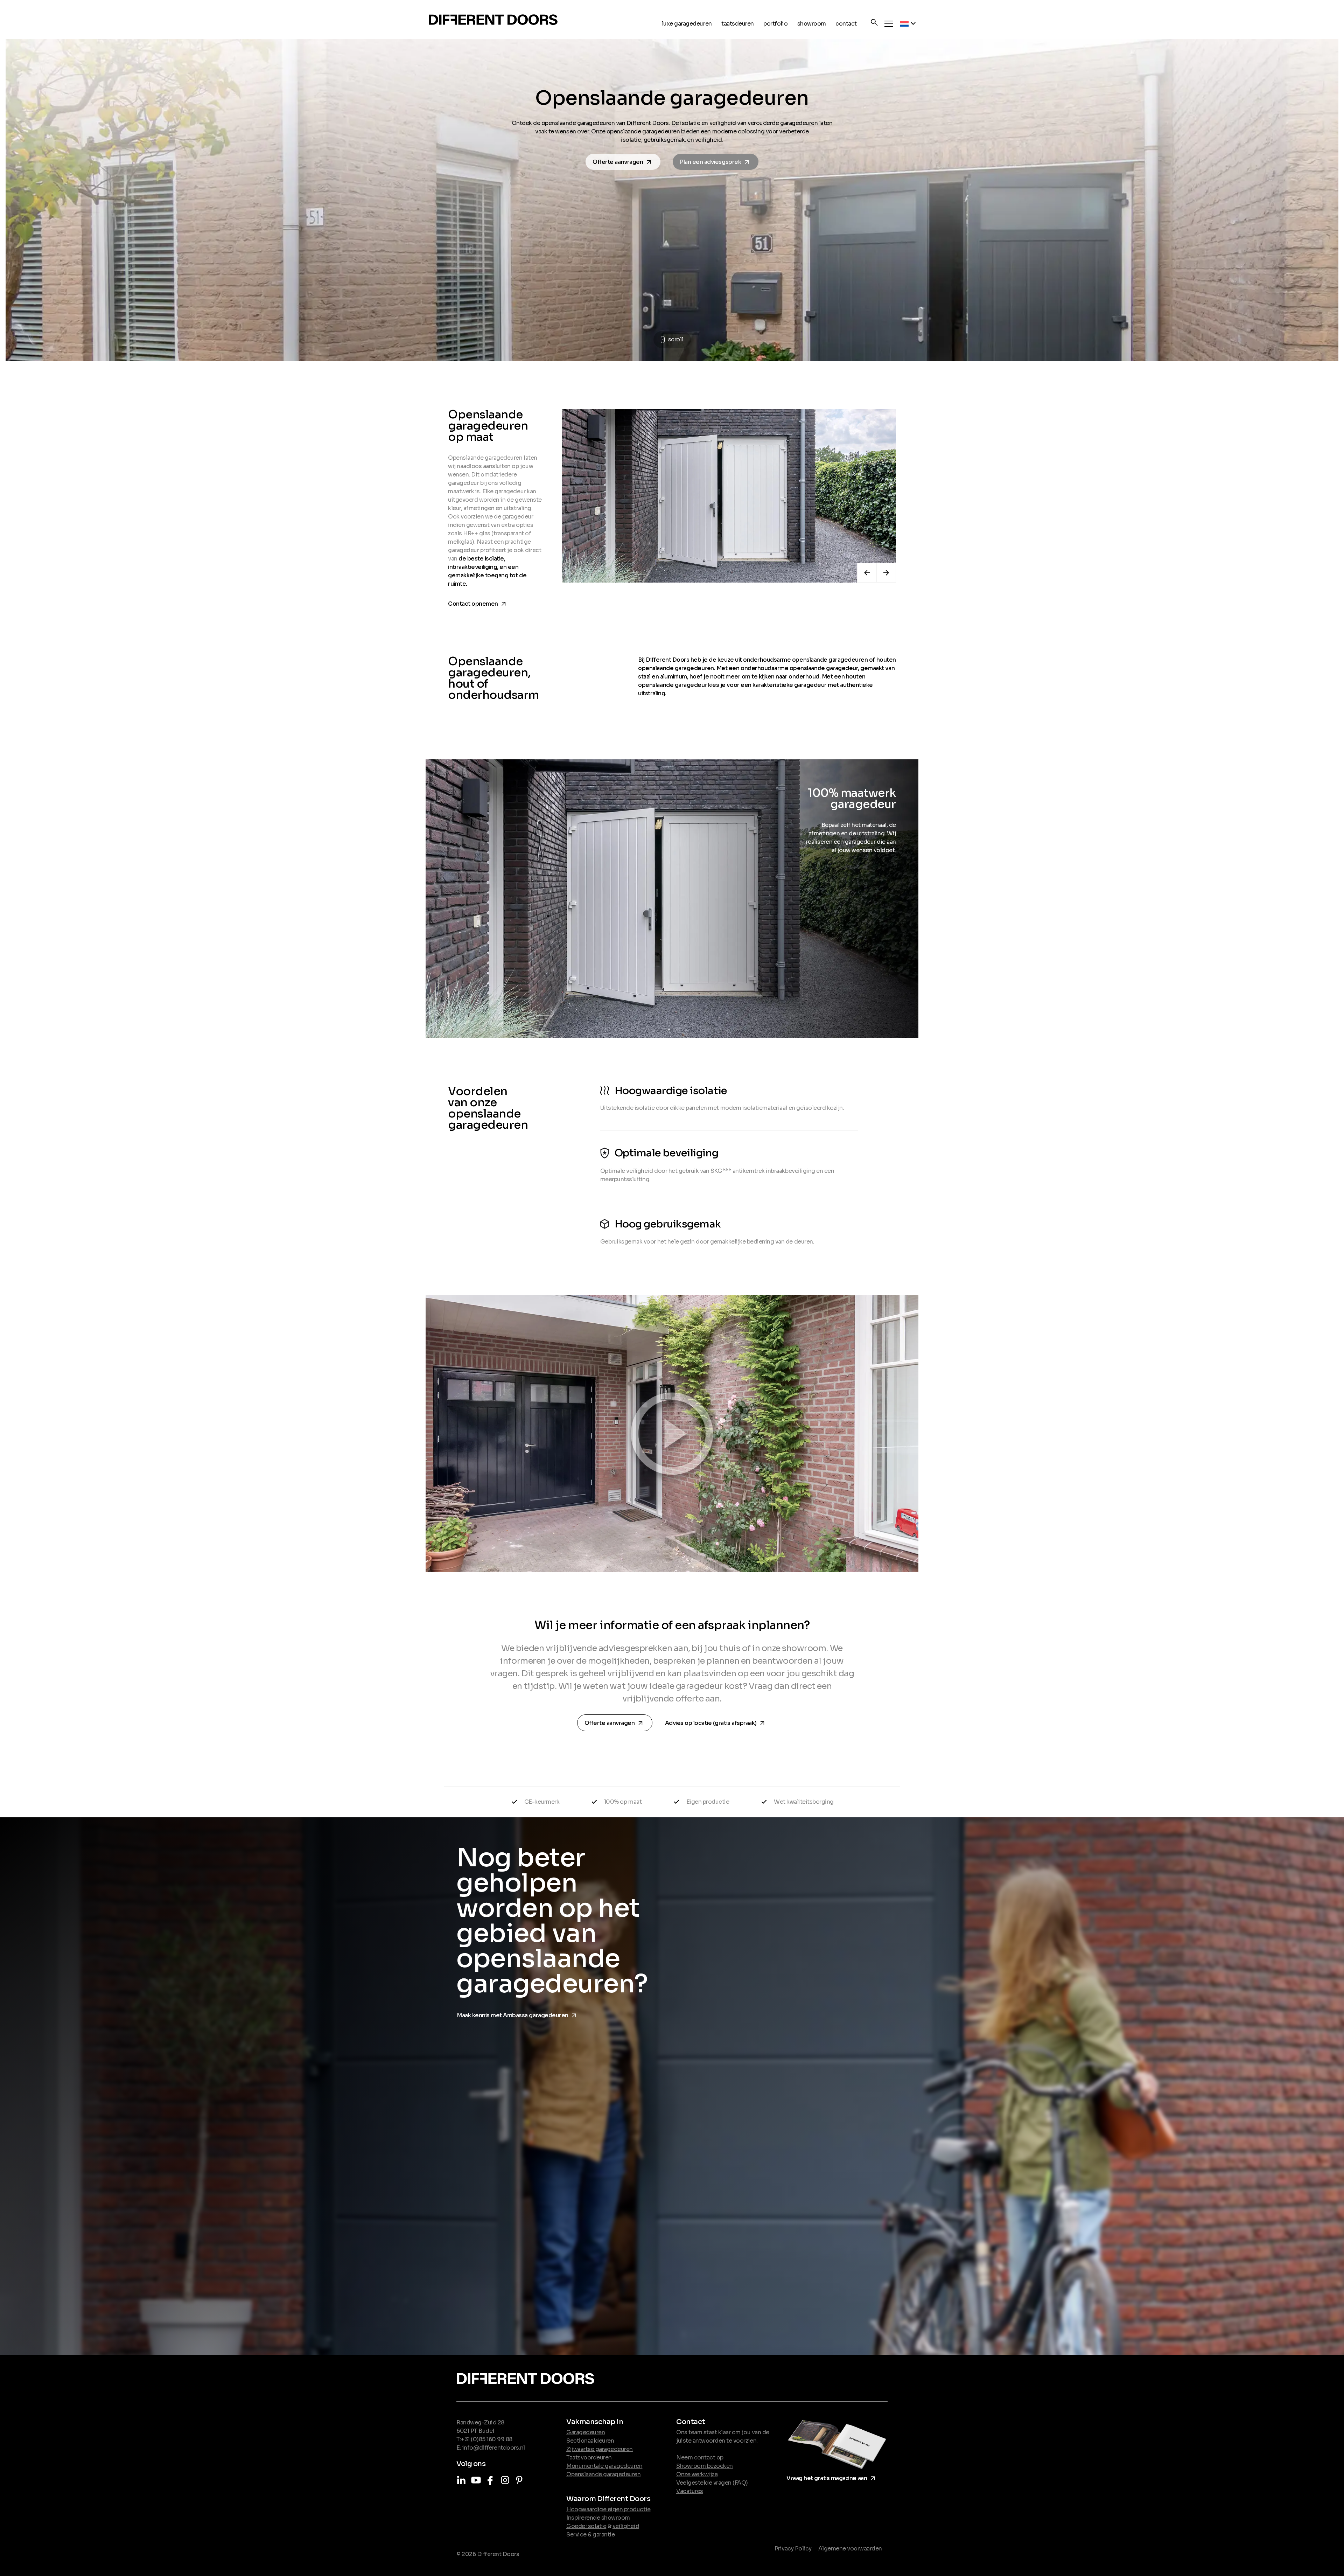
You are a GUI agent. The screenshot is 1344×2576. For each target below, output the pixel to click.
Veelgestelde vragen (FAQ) (712, 2483)
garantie (604, 2535)
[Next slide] (886, 573)
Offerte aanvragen (624, 162)
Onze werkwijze (697, 2474)
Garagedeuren (586, 2432)
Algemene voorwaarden (850, 2549)
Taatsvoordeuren (589, 2457)
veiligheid (626, 2526)
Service (576, 2535)
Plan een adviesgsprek (717, 162)
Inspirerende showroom (598, 2518)
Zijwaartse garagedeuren (600, 2449)
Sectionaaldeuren (590, 2441)
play (672, 1433)
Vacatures (690, 2491)
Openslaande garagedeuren (603, 2474)
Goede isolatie (586, 2526)
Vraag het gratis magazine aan (832, 2477)
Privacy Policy (793, 2549)
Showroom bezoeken (705, 2466)
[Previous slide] (867, 573)
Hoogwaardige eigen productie (608, 2509)
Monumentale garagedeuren (604, 2466)
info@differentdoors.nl (494, 2448)
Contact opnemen (478, 602)
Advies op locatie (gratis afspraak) (716, 1722)
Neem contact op (700, 2457)
